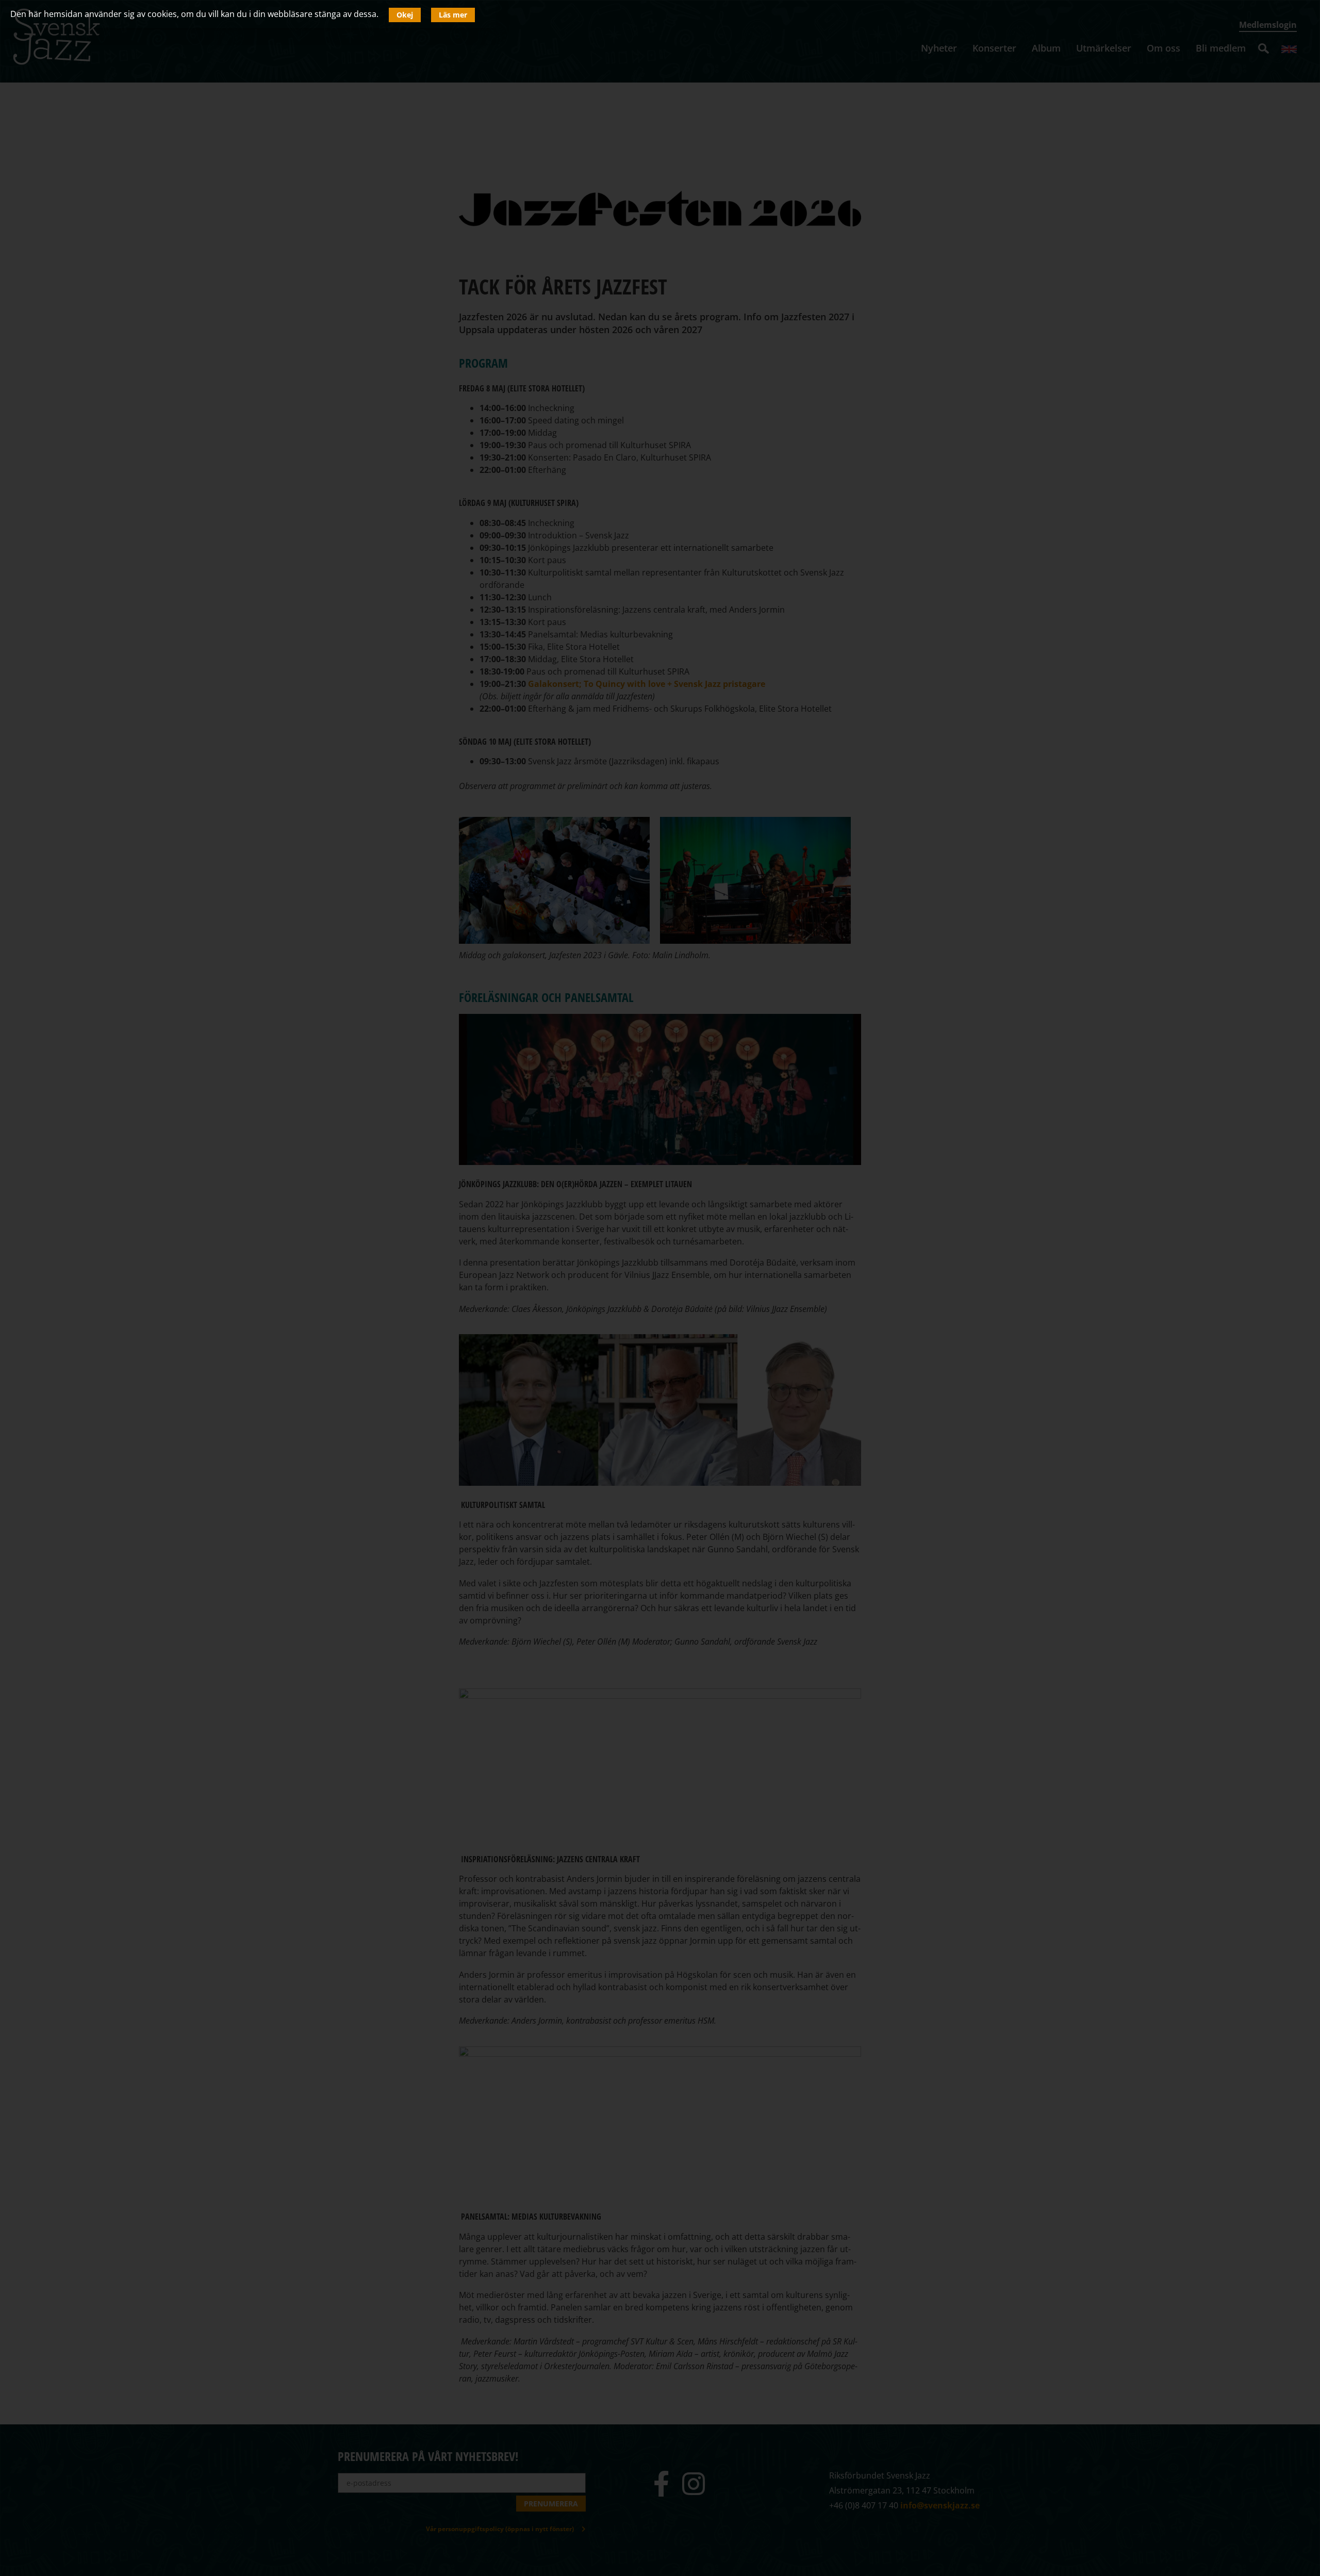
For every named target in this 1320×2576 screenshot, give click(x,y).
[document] (660, 1288)
